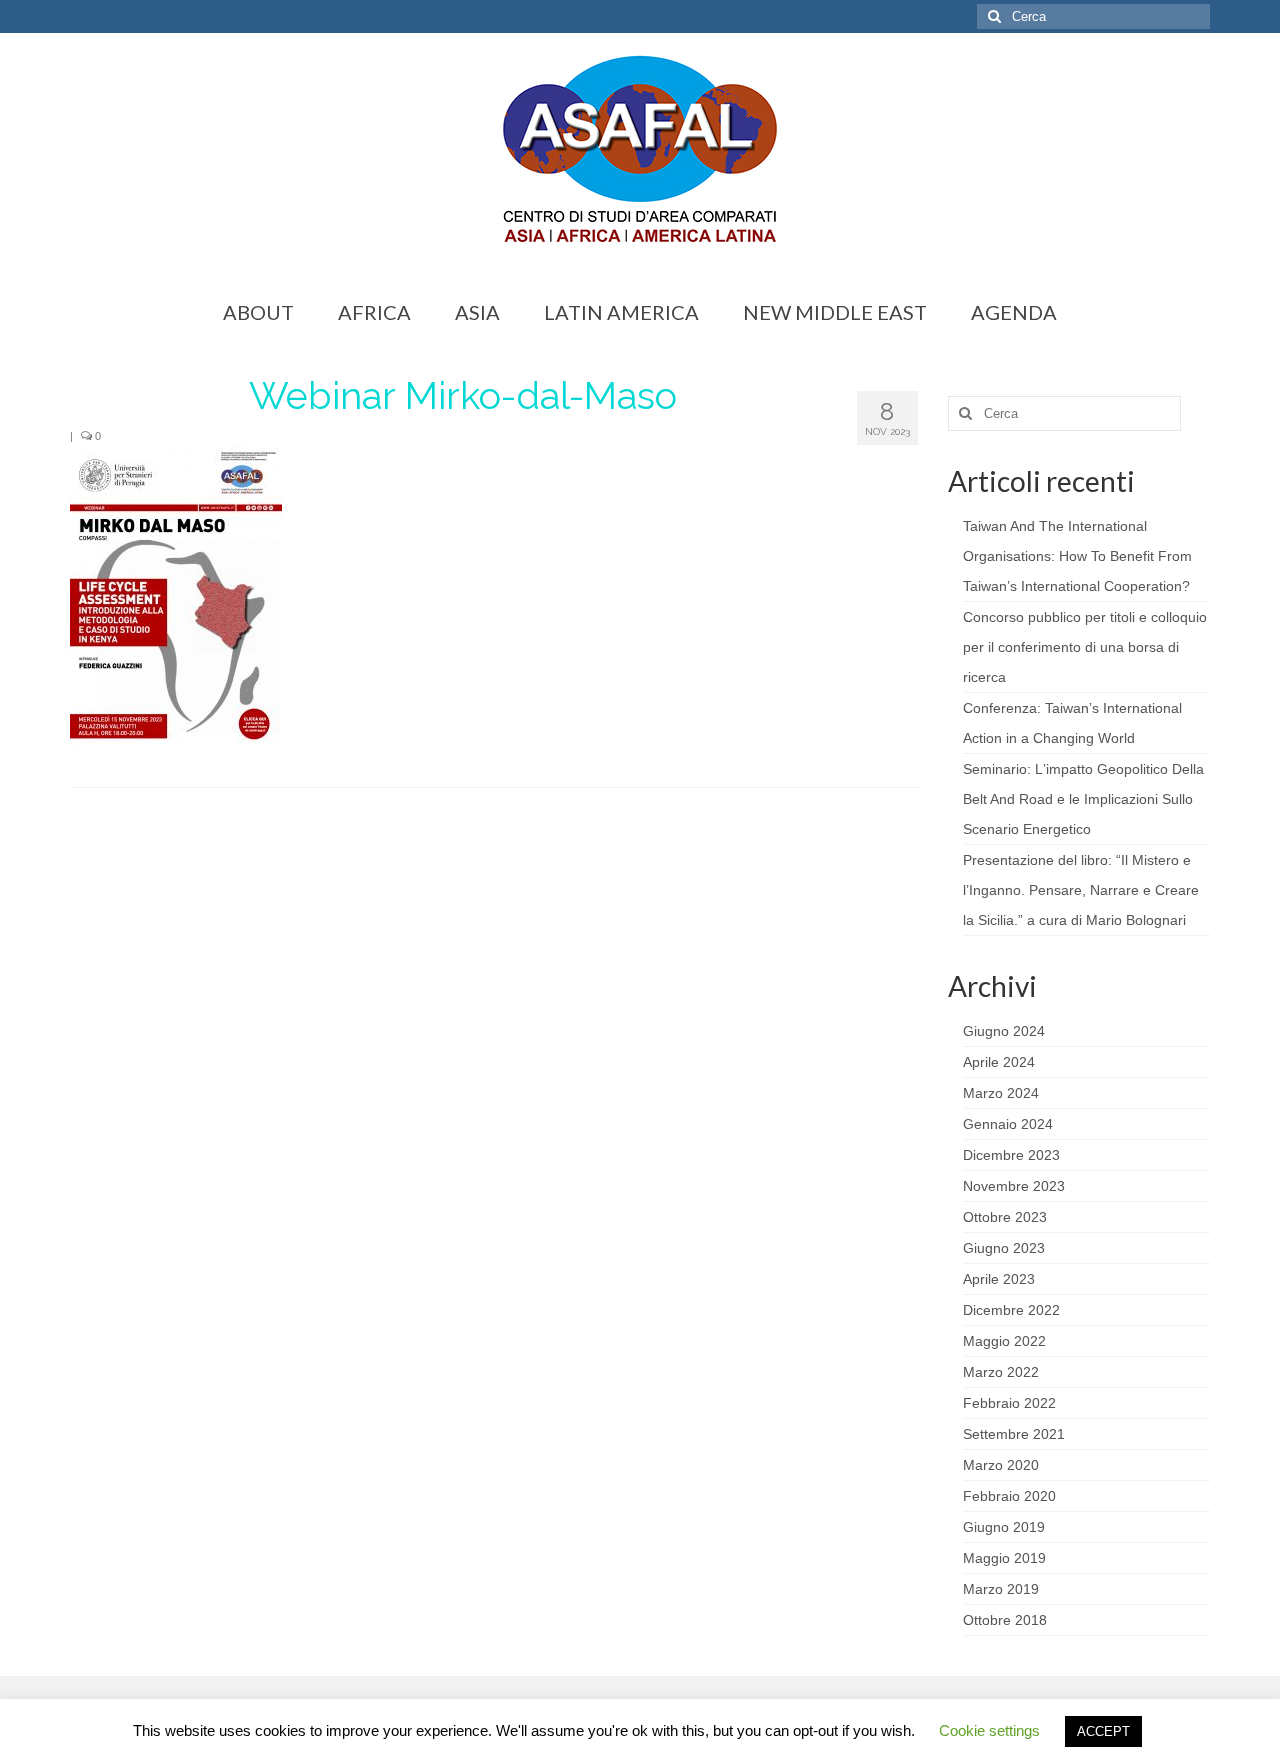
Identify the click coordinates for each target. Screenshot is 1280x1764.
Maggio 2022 (1004, 1341)
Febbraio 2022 (1009, 1403)
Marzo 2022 (1001, 1372)
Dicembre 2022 (1011, 1310)
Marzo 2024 (1001, 1093)
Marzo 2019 (1001, 1589)
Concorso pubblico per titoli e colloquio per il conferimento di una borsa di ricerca (1085, 647)
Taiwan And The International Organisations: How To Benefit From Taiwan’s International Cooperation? (1077, 556)
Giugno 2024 (1004, 1031)
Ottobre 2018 (1005, 1620)
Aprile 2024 (999, 1062)
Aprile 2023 (999, 1279)
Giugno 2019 (1004, 1527)
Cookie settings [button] (989, 1730)
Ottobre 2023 (1005, 1217)
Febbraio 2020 (1009, 1496)
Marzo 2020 (1001, 1465)
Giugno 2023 (1004, 1248)
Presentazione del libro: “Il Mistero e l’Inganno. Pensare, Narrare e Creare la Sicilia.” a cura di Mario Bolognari (1081, 890)
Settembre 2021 (1014, 1434)
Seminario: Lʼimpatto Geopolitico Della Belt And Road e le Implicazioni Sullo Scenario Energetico (1083, 799)
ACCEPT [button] (1103, 1731)
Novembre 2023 (1014, 1186)
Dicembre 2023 (1011, 1155)
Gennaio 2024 (1008, 1124)
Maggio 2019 (1004, 1558)
